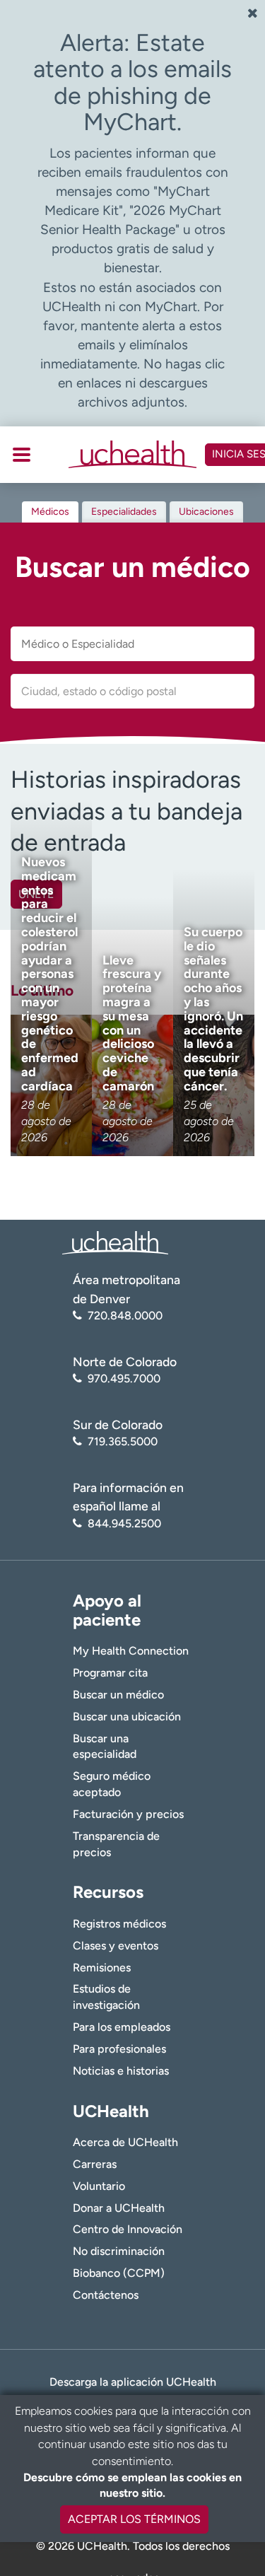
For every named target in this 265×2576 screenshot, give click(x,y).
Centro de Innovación (128, 2229)
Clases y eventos (116, 1946)
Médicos (50, 512)
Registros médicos (119, 1924)
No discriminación (119, 2251)
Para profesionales (119, 2049)
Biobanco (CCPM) (119, 2273)
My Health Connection (131, 1651)
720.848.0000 (125, 1316)
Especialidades (124, 512)
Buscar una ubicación (127, 1717)
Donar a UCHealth (119, 2208)
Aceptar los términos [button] (134, 2519)
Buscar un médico (118, 1695)
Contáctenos (106, 2295)
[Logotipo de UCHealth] (115, 1242)
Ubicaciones (206, 512)
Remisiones (102, 1968)
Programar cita (110, 1673)
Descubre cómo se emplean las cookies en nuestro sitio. (132, 2485)
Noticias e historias (121, 2071)
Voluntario (99, 2186)
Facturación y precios (128, 1814)
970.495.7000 (124, 1379)
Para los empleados (122, 2027)
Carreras (95, 2164)
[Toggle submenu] (22, 455)
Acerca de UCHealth (125, 2142)
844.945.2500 (124, 1523)
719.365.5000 (123, 1441)
